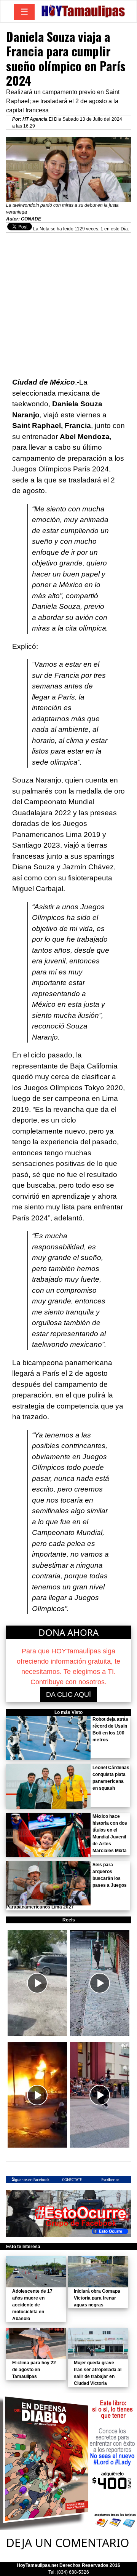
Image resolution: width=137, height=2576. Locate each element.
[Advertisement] (68, 301)
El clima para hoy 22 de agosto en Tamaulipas (34, 2370)
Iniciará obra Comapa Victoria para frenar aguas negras (97, 2298)
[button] (37, 1983)
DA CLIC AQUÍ (68, 1694)
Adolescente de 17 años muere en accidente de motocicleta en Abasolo (32, 2305)
